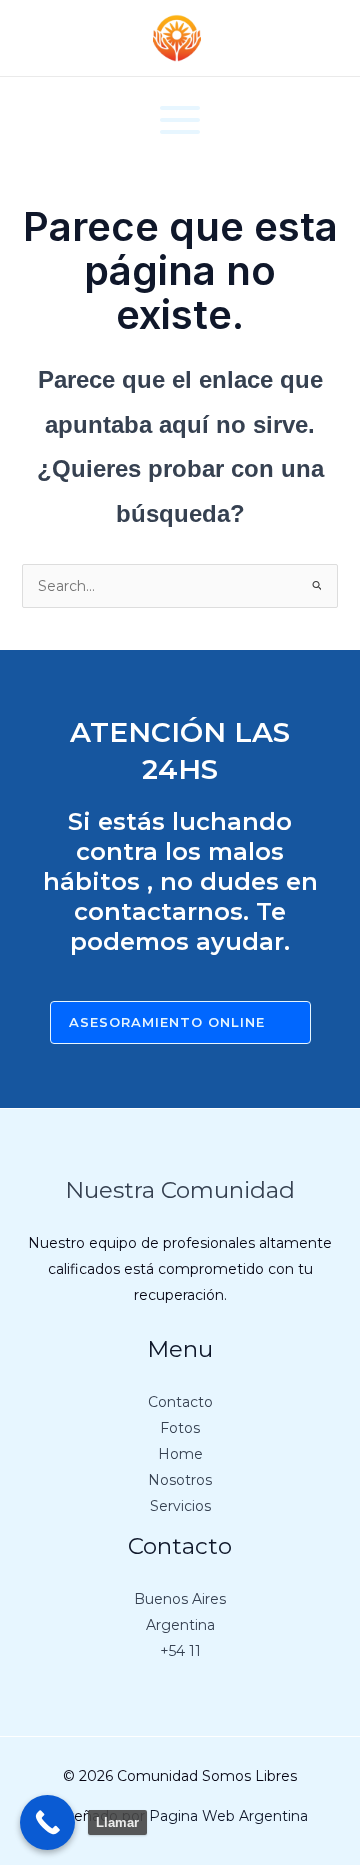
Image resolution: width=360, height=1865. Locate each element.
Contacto (180, 1402)
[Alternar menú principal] (180, 119)
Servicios (180, 1506)
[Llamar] (47, 1822)
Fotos (180, 1428)
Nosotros (180, 1480)
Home (180, 1454)
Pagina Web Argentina (228, 1816)
